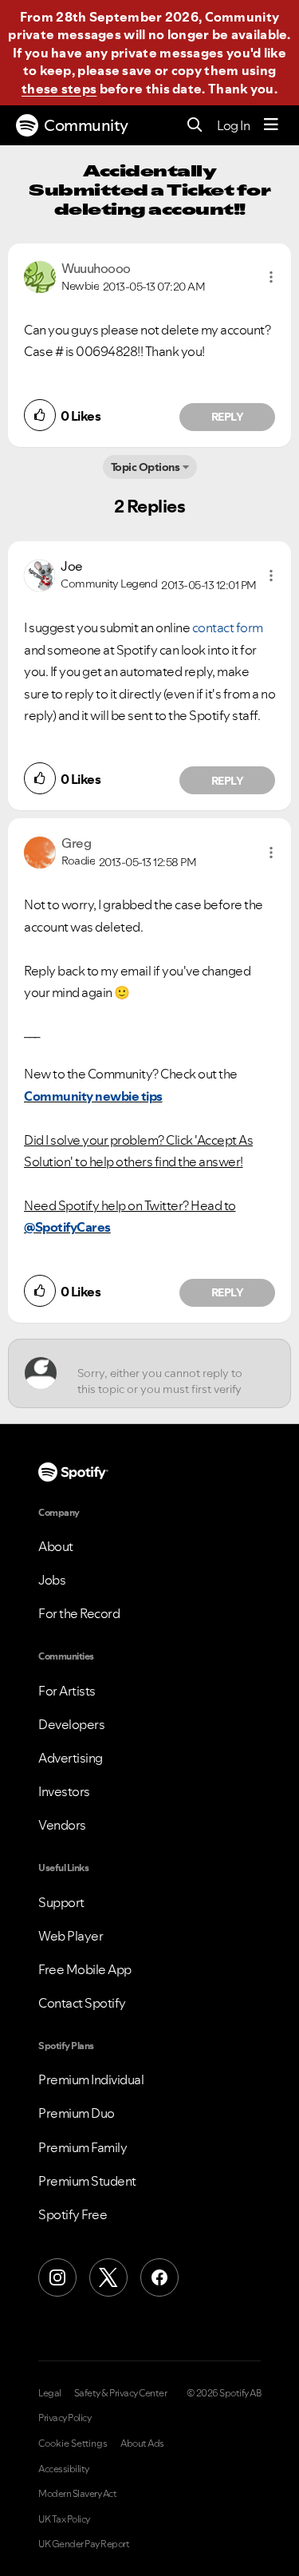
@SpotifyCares (67, 1227)
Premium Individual (91, 2079)
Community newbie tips (93, 1096)
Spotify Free (73, 2214)
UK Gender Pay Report (84, 2544)
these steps (59, 89)
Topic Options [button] (146, 467)
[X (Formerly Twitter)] (108, 2277)
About (56, 1546)
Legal (50, 2393)
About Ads (142, 2443)
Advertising (71, 1758)
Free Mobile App (85, 1969)
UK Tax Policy (64, 2519)
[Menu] (271, 125)
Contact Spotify (82, 2003)
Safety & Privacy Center (121, 2393)
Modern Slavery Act (77, 2494)
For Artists (67, 1691)
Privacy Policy (65, 2418)
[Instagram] (57, 2277)
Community (86, 125)
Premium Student (87, 2181)
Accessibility (64, 2469)
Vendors (62, 1825)
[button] (271, 277)
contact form (228, 627)
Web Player (71, 1936)
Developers (71, 1724)
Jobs (52, 1580)
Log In (233, 125)
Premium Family (83, 2147)
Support (61, 1902)
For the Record (79, 1613)
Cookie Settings (73, 2443)
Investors (64, 1791)
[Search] (195, 126)
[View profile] (40, 275)
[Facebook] (159, 2277)
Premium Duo (77, 2113)
